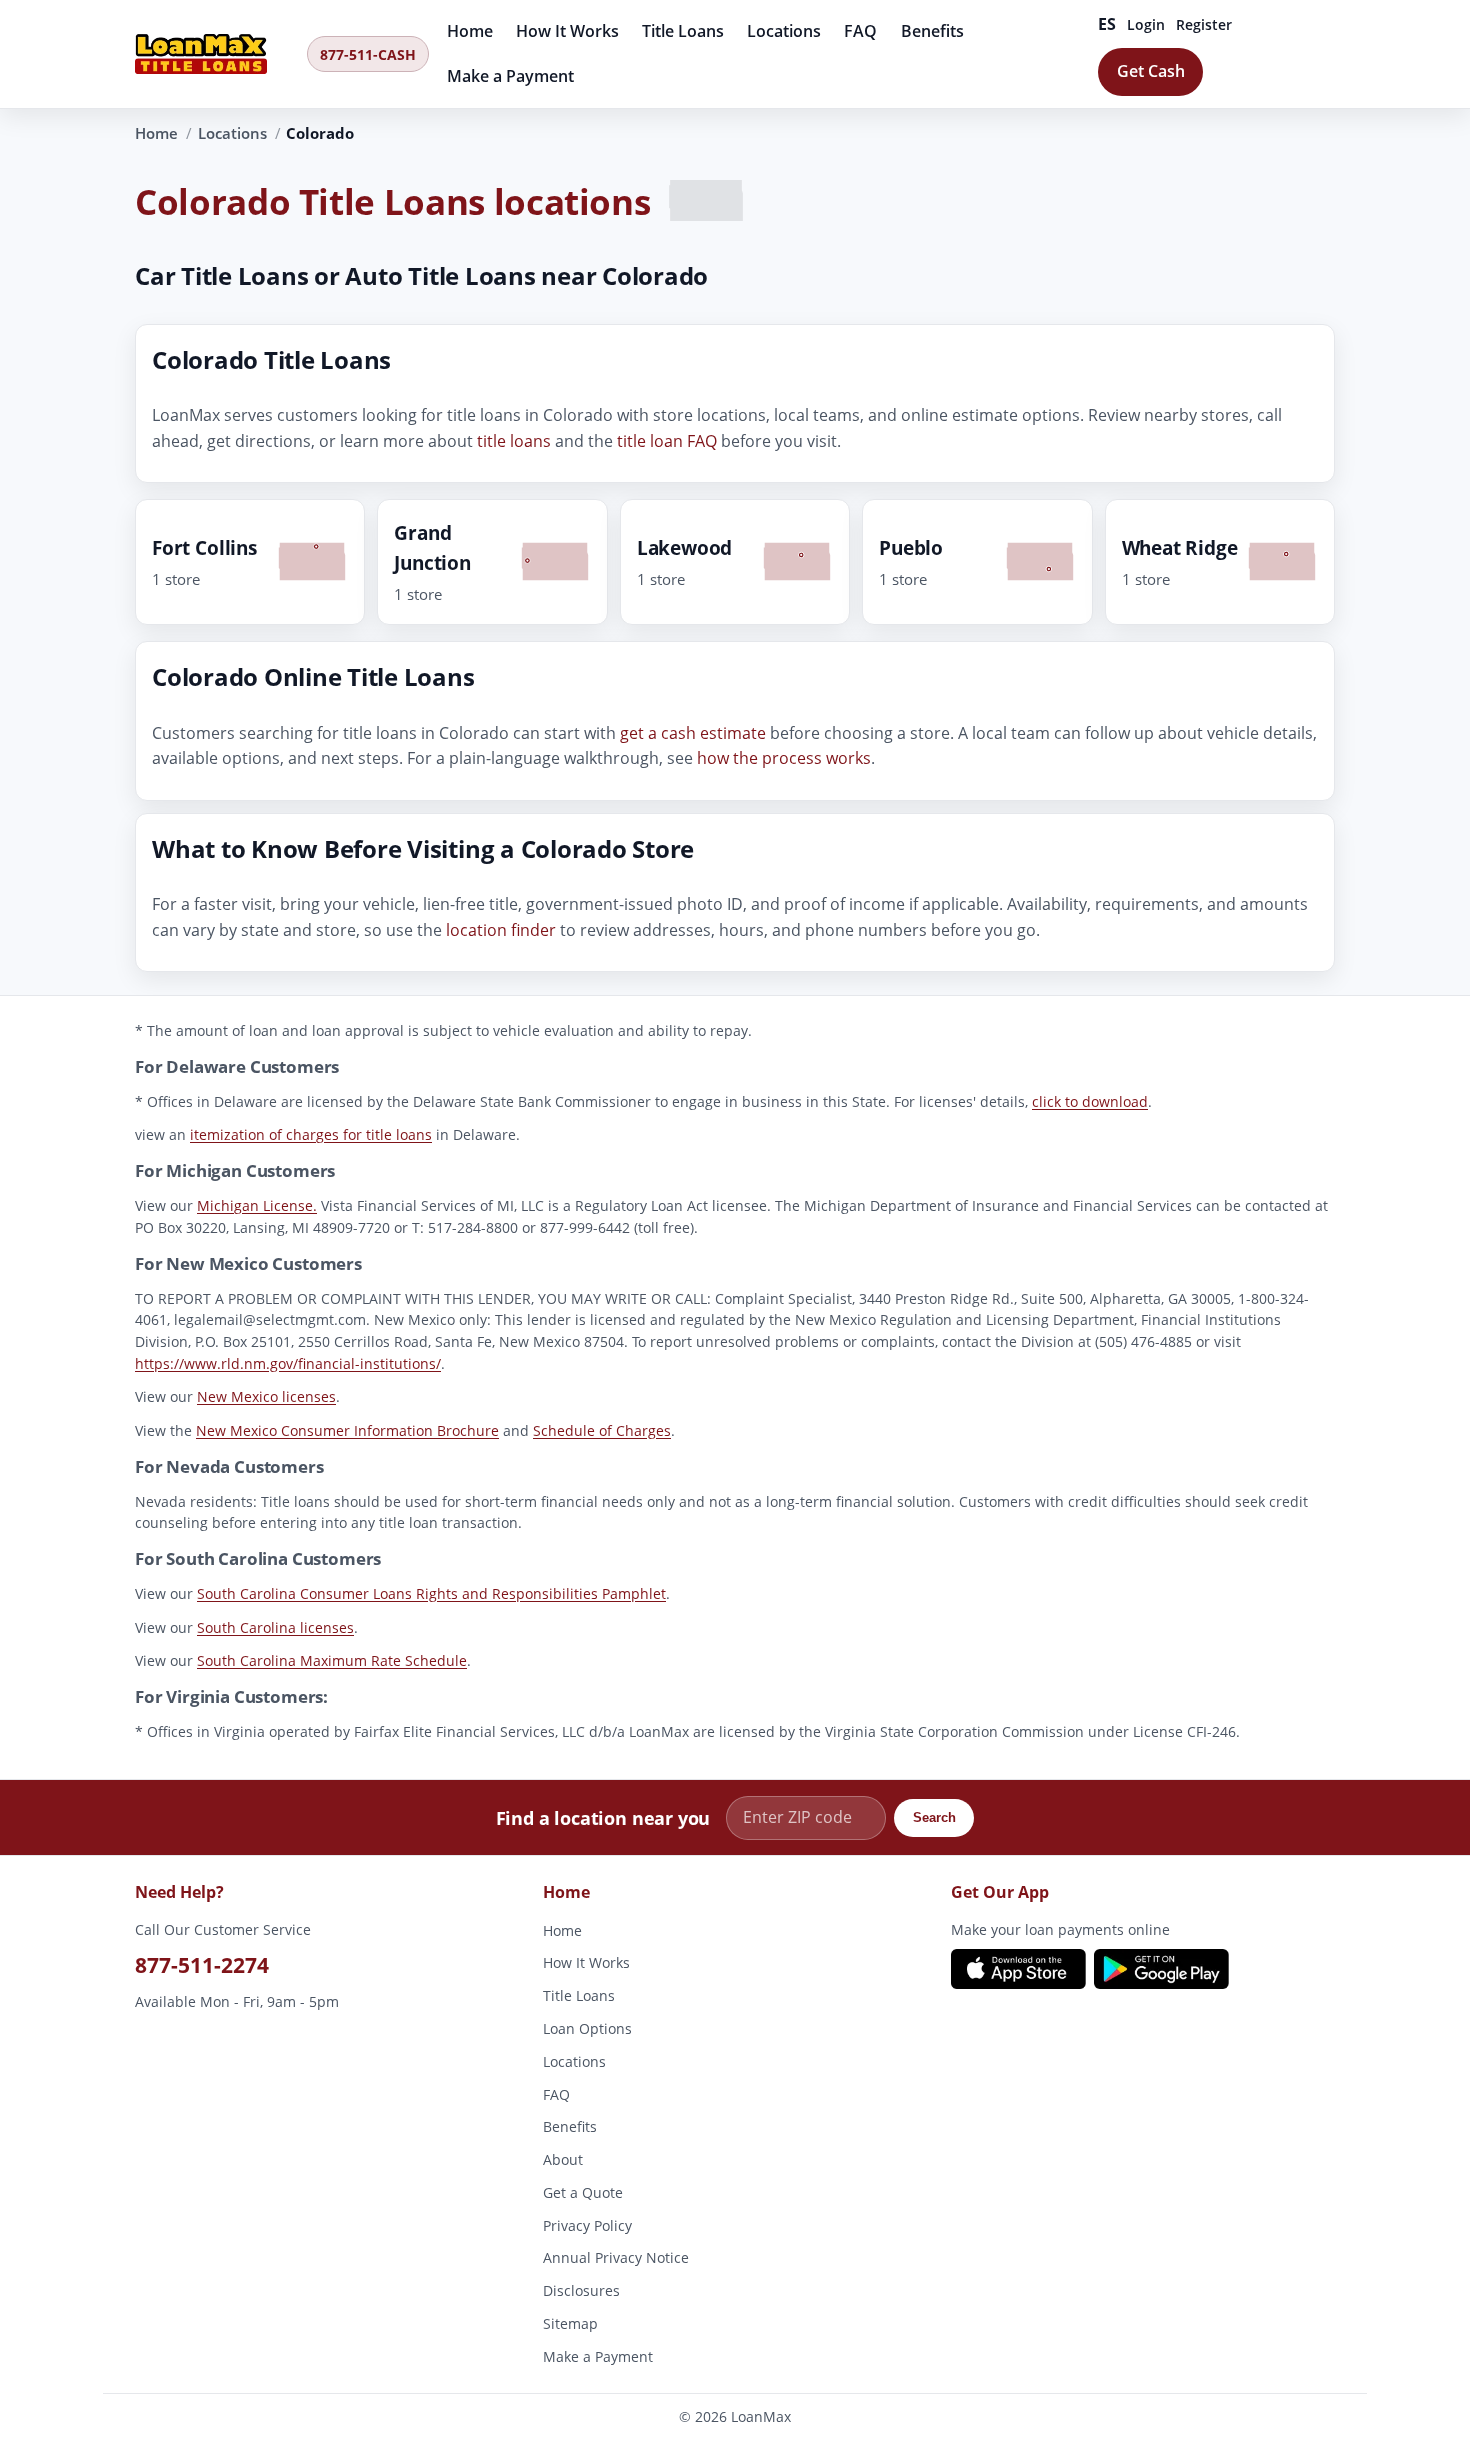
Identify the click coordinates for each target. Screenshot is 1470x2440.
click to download (1090, 1101)
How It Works (567, 31)
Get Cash (1151, 71)
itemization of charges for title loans (311, 1134)
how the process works (784, 759)
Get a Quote (583, 2192)
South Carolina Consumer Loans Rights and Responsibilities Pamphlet (431, 1593)
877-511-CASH (368, 54)
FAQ (860, 31)
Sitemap (570, 2323)
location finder (501, 930)
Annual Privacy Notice (616, 2258)
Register (1204, 24)
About (563, 2159)
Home (470, 31)
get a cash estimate (693, 733)
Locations (784, 31)
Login (1146, 24)
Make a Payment (510, 76)
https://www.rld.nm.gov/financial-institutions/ (288, 1363)
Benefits (932, 31)
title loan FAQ (667, 441)
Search (934, 1817)
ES (1107, 24)
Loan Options (587, 2028)
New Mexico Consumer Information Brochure (347, 1430)
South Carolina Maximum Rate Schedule (332, 1660)
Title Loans (683, 31)
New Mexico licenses (266, 1396)
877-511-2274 (202, 1965)
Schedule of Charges (602, 1430)
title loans (514, 441)
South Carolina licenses (275, 1627)
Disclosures (581, 2291)
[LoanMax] (215, 54)
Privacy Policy (587, 2225)
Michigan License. (257, 1205)
